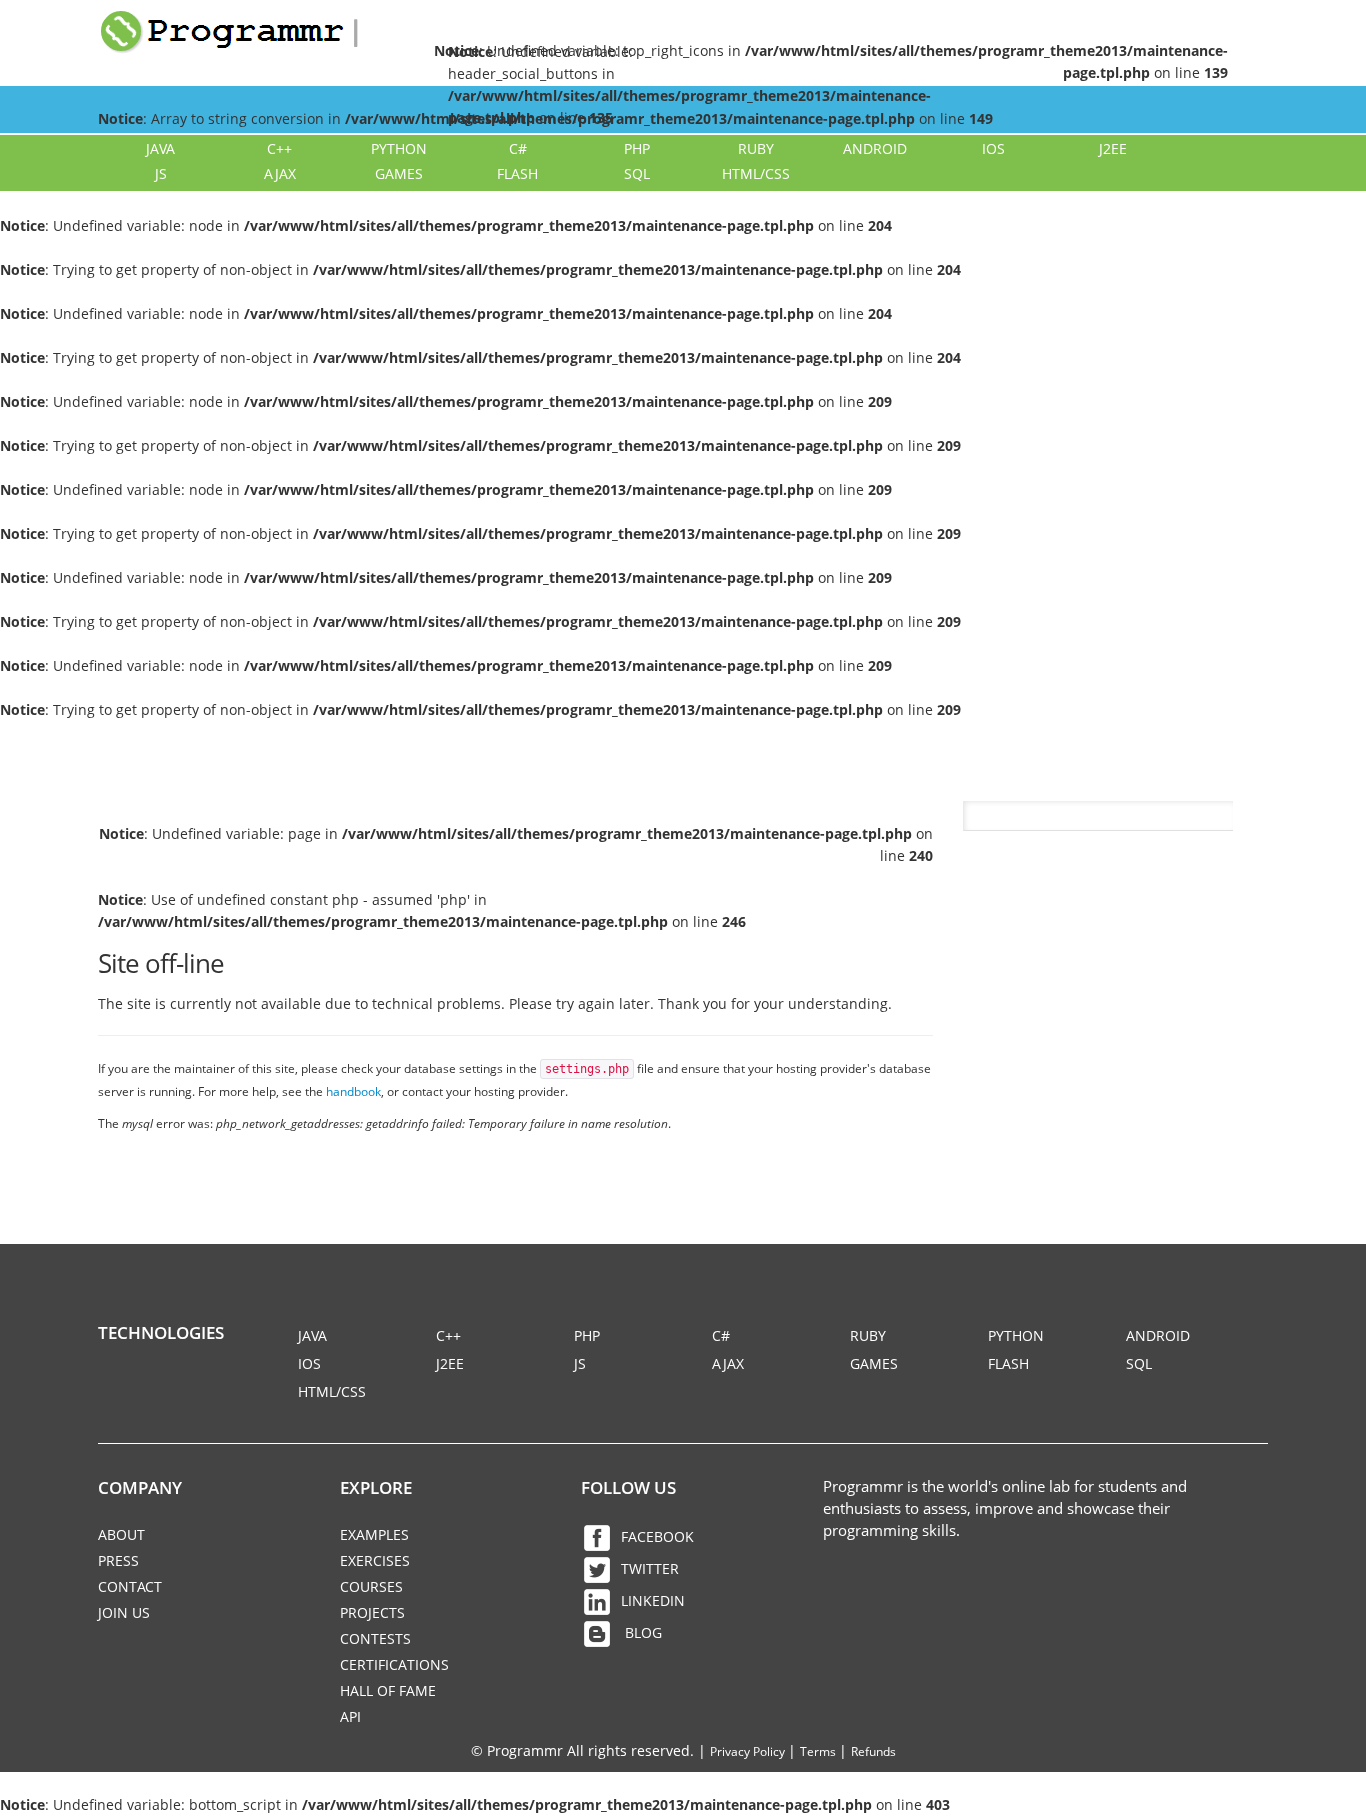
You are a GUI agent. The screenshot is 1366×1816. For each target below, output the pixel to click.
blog (641, 1632)
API (350, 1716)
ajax (280, 173)
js (161, 173)
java (160, 148)
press (118, 1560)
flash (517, 173)
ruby (756, 148)
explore (376, 1487)
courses (371, 1586)
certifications (394, 1664)
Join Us (124, 1612)
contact (130, 1586)
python (399, 148)
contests (375, 1638)
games (399, 173)
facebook (657, 1536)
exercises (375, 1560)
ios (993, 148)
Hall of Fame (388, 1690)
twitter (650, 1568)
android (875, 148)
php (637, 148)
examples (374, 1534)
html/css (756, 173)
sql (637, 173)
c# (518, 148)
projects (372, 1612)
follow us (628, 1487)
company (140, 1487)
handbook (353, 1091)
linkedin (653, 1600)
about (121, 1534)
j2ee (1113, 148)
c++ (279, 148)
